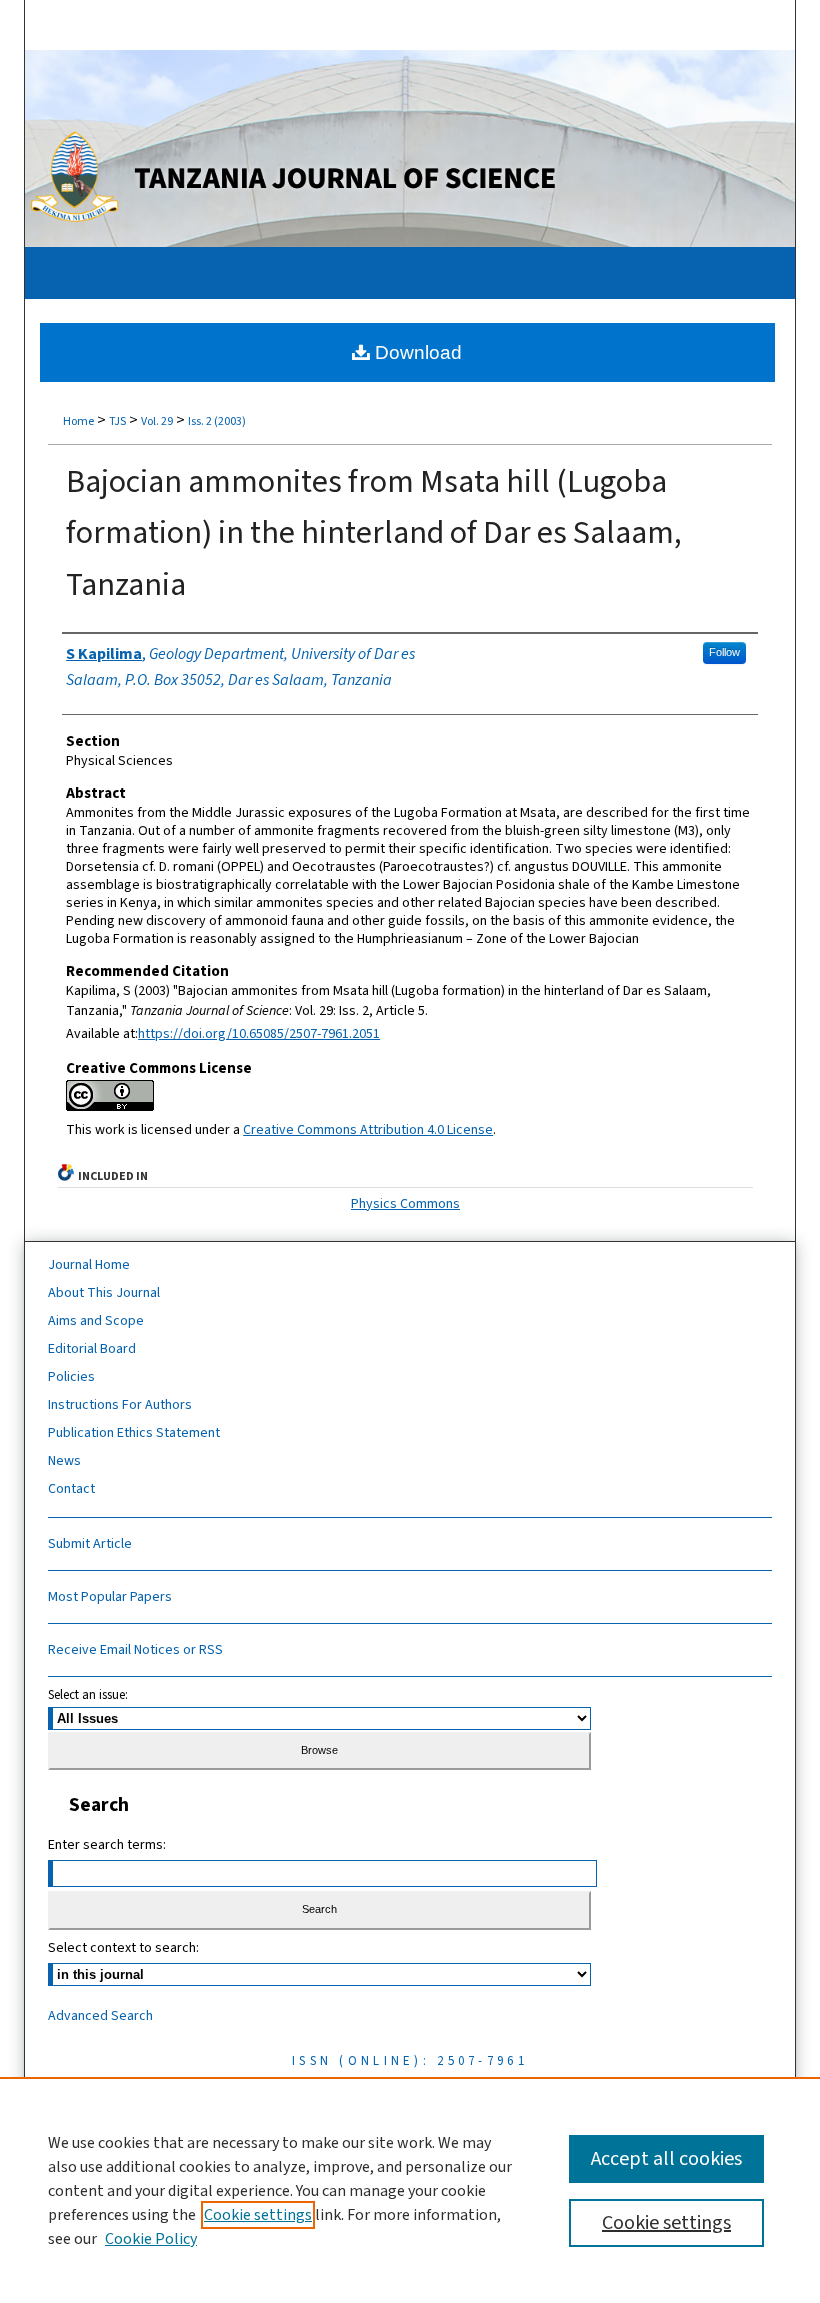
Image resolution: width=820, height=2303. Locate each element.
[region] (410, 2190)
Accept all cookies (666, 2159)
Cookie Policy (151, 2239)
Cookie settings (258, 2215)
